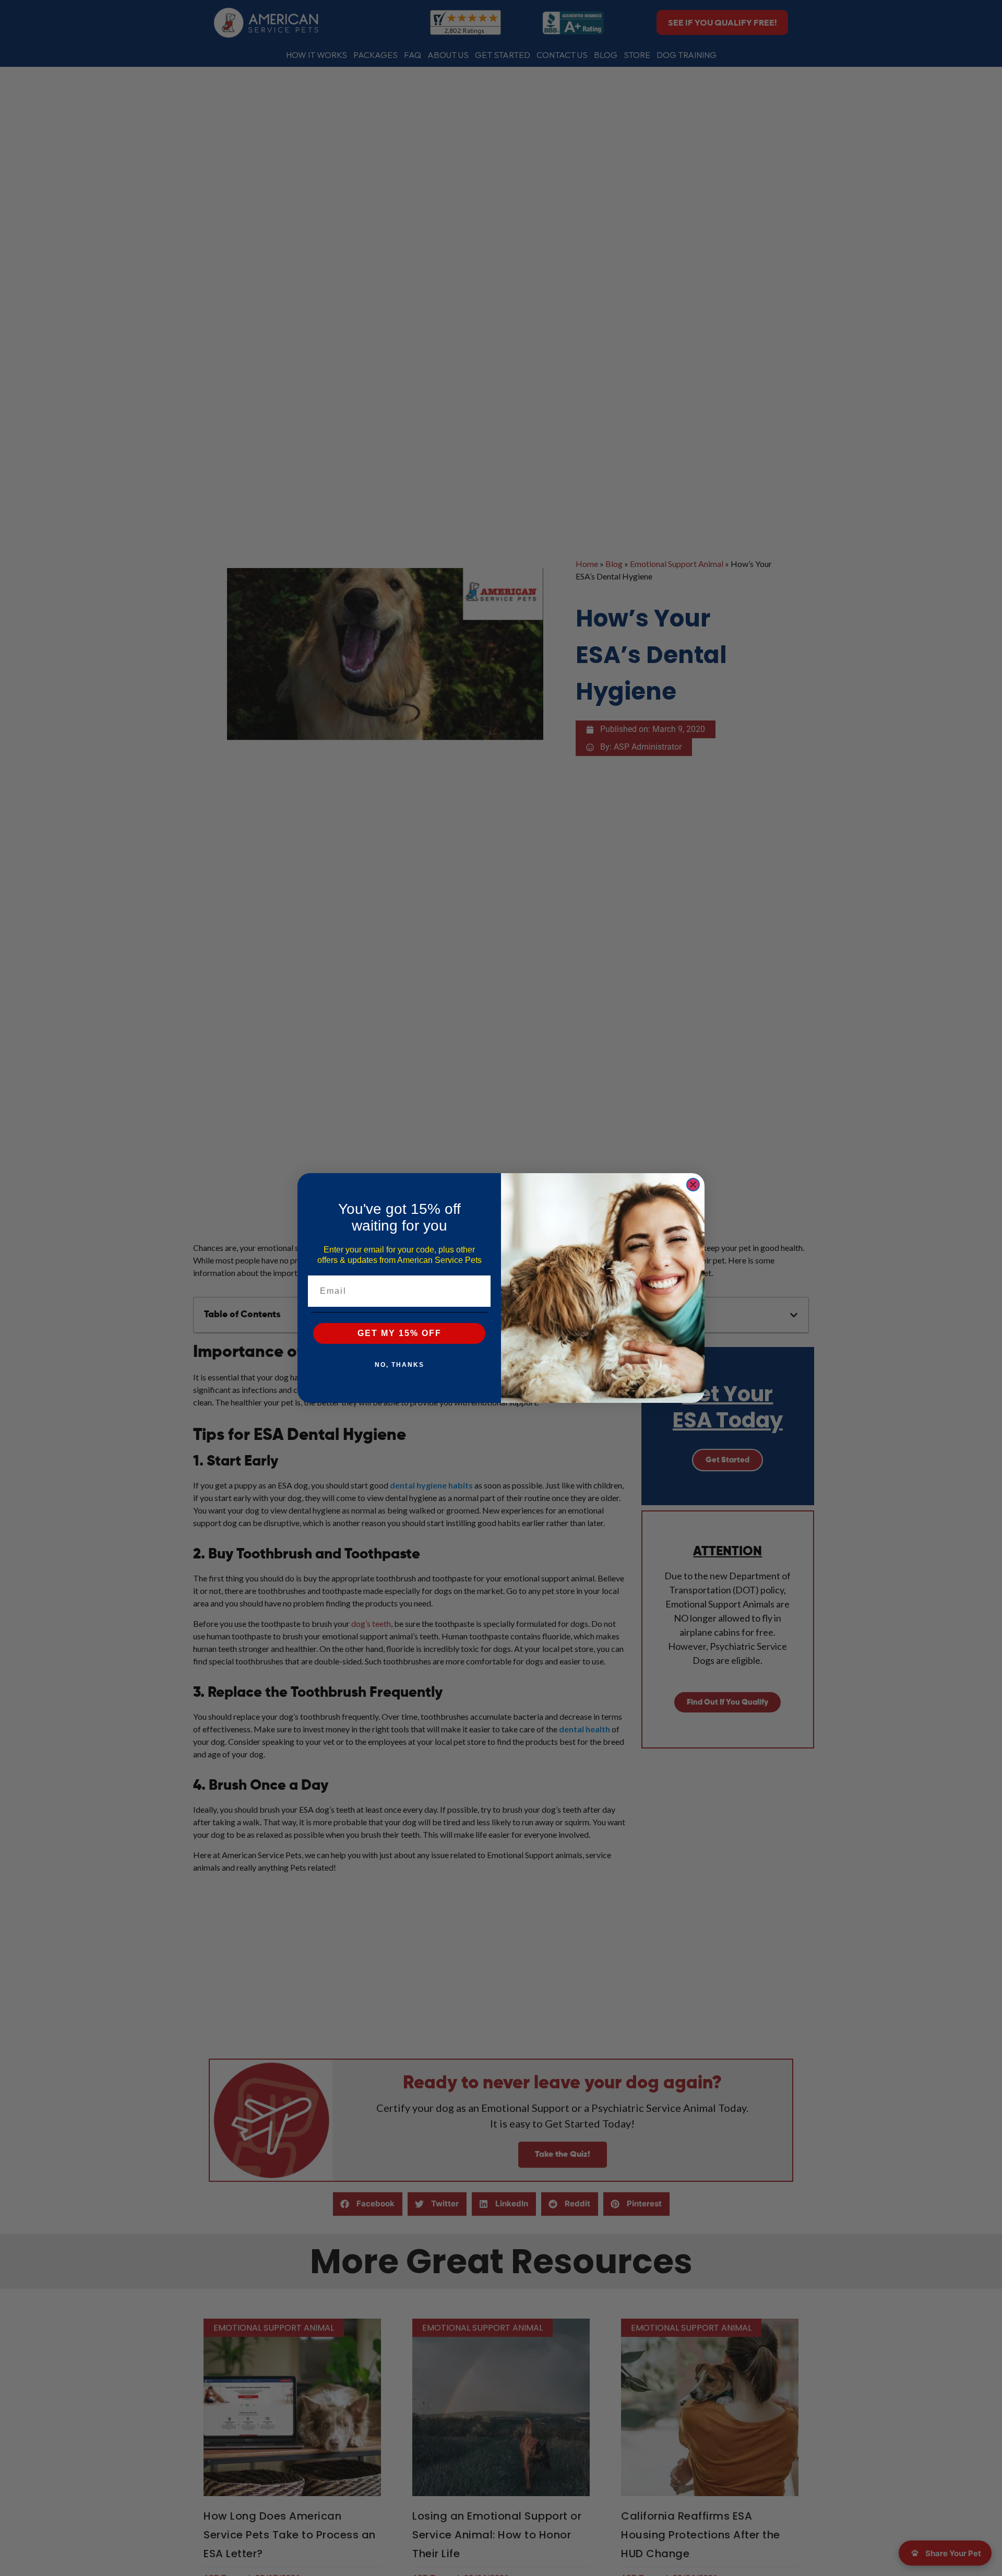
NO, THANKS (399, 1365)
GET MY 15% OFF (399, 1333)
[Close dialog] (693, 1185)
